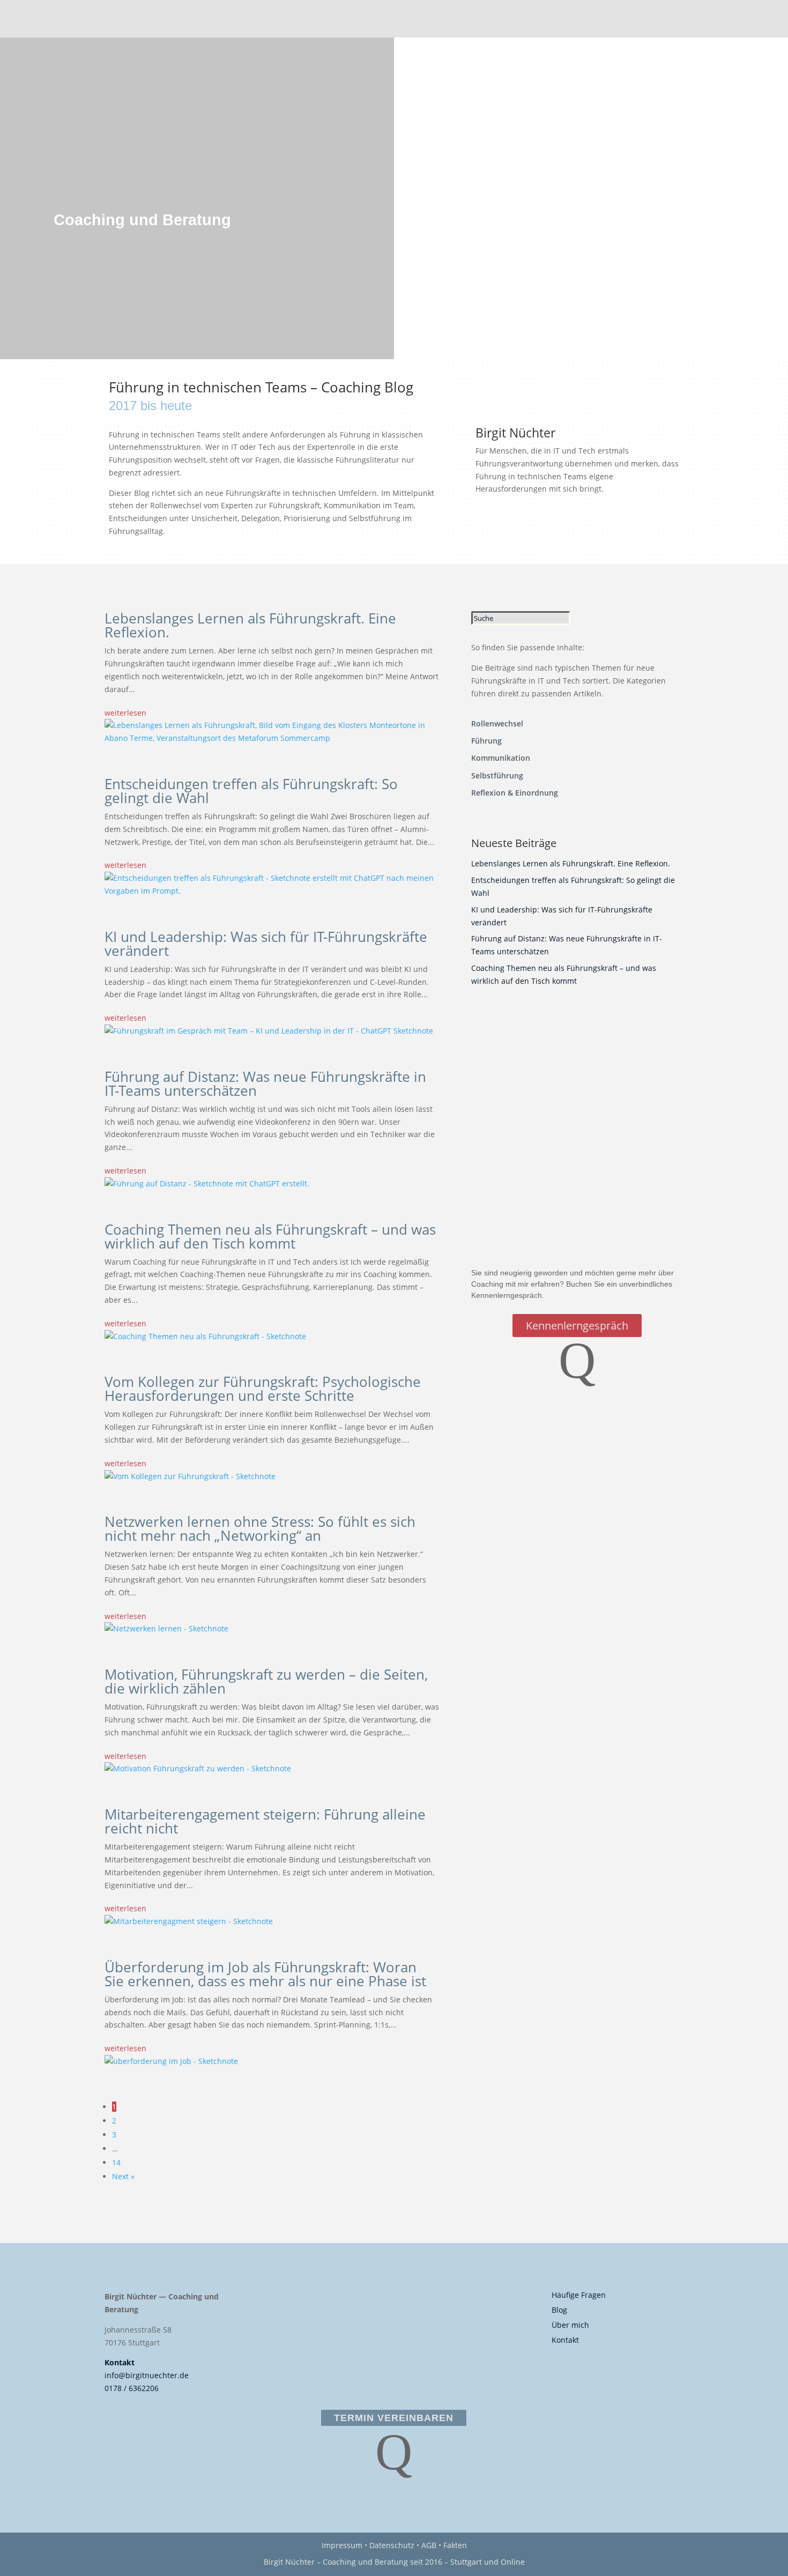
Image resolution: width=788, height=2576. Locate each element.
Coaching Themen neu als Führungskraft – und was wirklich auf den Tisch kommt (270, 1236)
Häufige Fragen (579, 2295)
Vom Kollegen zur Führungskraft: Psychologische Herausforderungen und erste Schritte (263, 1389)
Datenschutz (392, 2545)
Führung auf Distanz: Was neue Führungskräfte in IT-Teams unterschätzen (265, 1083)
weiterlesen (125, 713)
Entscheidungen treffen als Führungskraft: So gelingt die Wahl (251, 791)
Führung (486, 741)
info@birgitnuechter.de (147, 2375)
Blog (559, 2310)
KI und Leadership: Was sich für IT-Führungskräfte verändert (266, 944)
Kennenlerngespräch (577, 1326)
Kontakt (120, 2362)
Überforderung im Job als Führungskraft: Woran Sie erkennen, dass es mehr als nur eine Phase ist (265, 1974)
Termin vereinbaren (394, 2418)
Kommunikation (501, 758)
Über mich (570, 2325)
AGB (429, 2545)
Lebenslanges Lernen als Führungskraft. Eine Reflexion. (250, 625)
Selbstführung (497, 775)
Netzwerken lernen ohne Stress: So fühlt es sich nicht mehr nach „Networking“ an (260, 1528)
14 (116, 2162)
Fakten (455, 2545)
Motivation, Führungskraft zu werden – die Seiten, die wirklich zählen (266, 1681)
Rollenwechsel (497, 723)
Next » (123, 2176)
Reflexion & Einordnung (515, 793)
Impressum (342, 2545)
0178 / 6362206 (132, 2388)
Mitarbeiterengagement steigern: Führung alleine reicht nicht (265, 1821)
